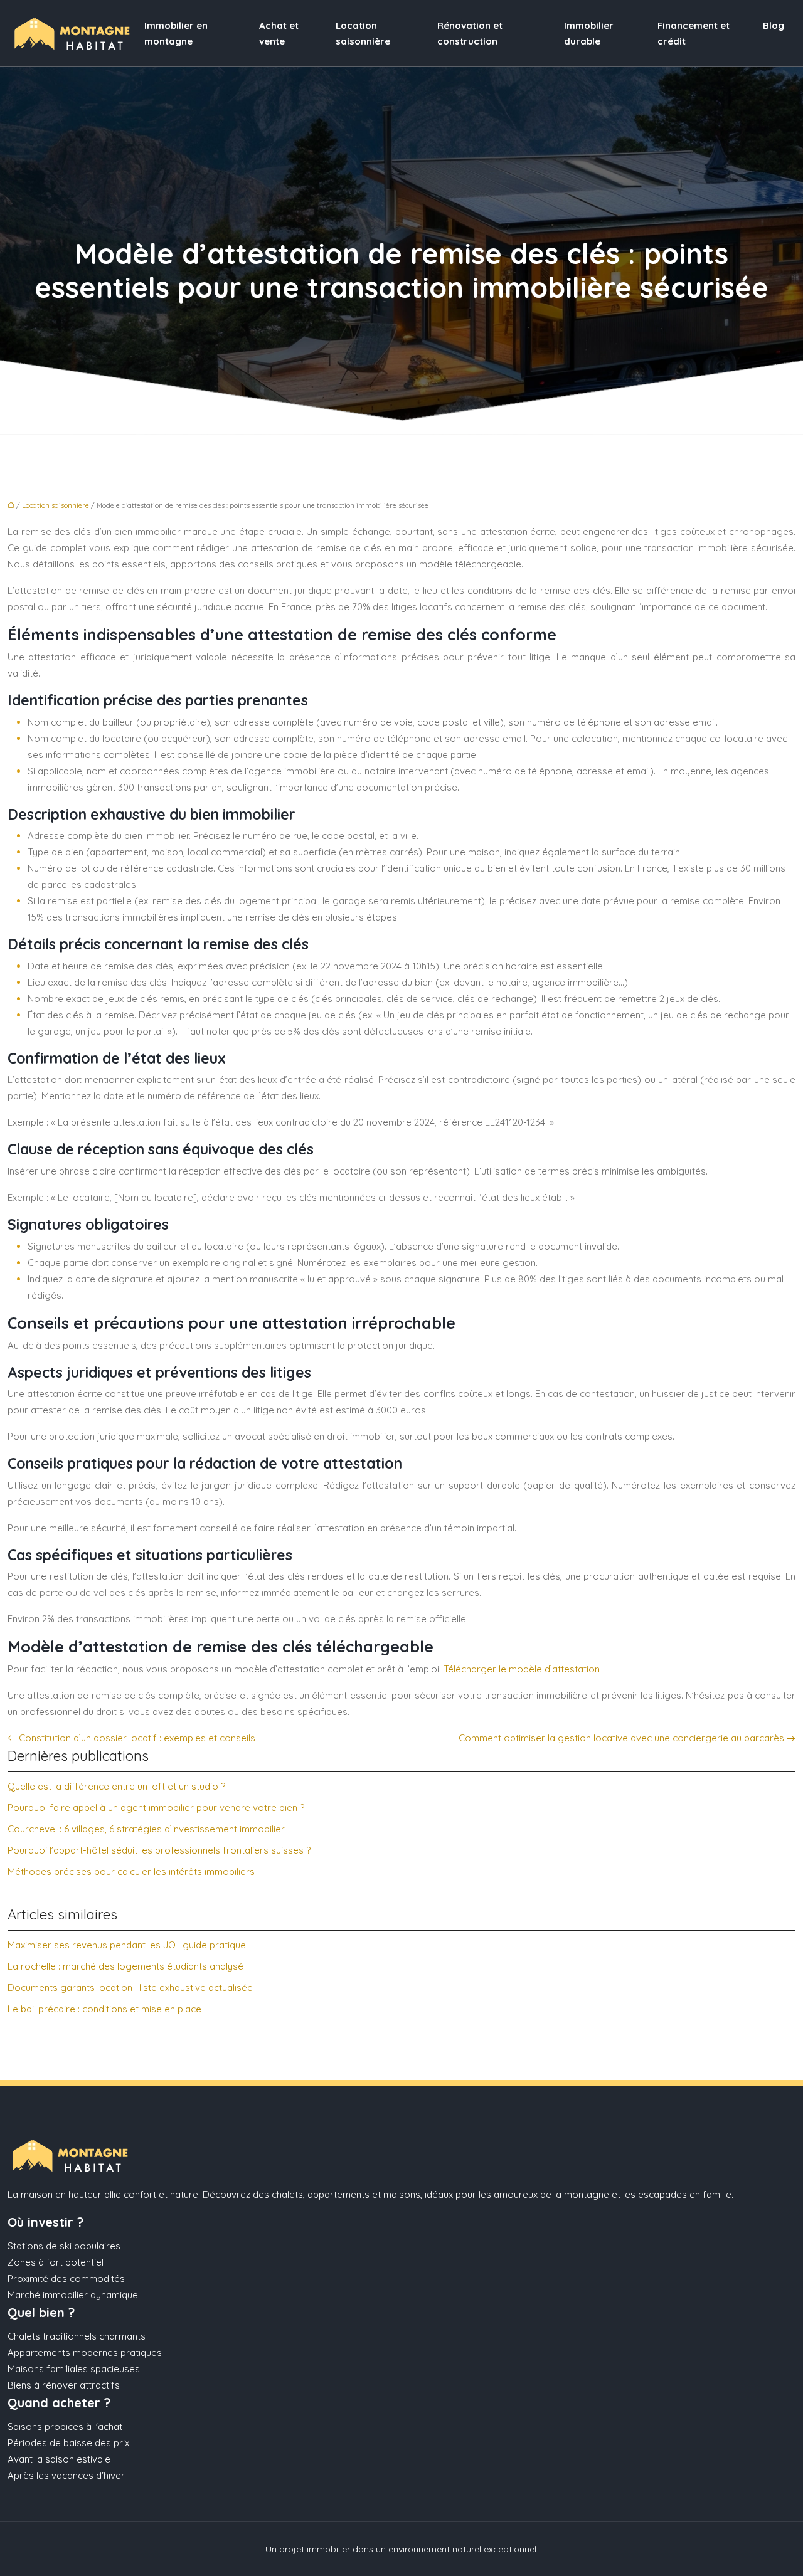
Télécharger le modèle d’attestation (522, 1669)
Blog (774, 25)
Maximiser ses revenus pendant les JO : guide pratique (127, 1945)
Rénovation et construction (470, 33)
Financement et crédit (694, 33)
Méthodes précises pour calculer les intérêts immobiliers (131, 1871)
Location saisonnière (363, 33)
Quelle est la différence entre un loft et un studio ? (116, 1786)
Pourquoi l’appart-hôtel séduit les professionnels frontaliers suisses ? (159, 1850)
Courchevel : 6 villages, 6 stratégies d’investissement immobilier (146, 1829)
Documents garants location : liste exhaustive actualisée (130, 1987)
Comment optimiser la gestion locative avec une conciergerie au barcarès (621, 1738)
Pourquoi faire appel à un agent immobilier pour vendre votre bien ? (156, 1808)
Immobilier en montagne (176, 33)
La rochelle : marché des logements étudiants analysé (125, 1966)
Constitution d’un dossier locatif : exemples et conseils (137, 1738)
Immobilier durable (589, 33)
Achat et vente (279, 33)
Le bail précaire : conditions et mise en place (104, 2009)
